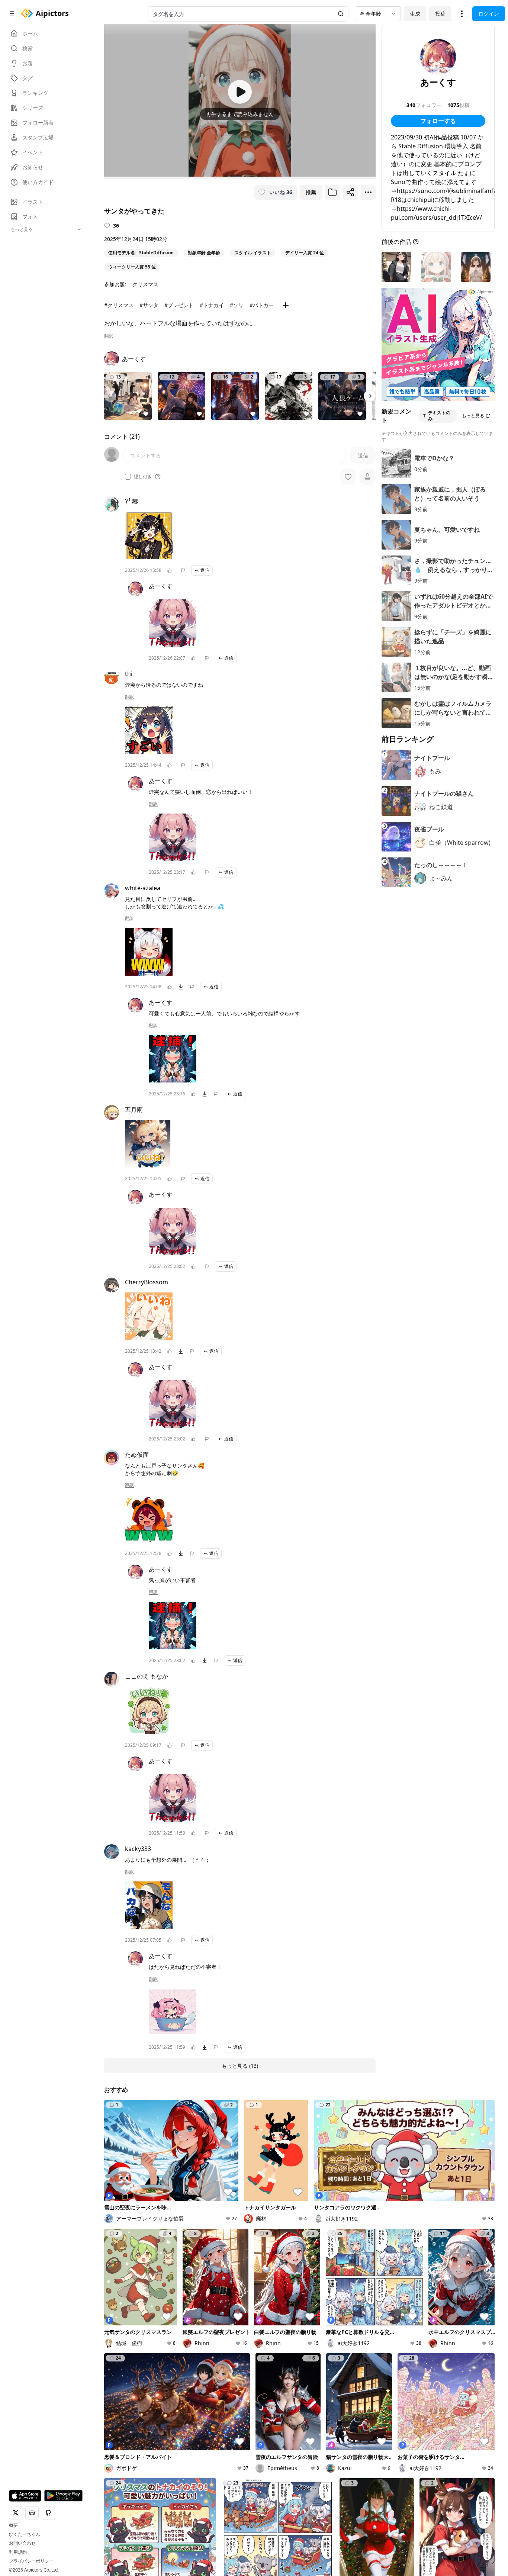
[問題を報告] (183, 570)
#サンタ (149, 305)
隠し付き (143, 477)
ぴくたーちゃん (25, 2534)
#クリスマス (119, 305)
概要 (13, 2525)
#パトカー (262, 305)
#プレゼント (179, 305)
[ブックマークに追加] (332, 192)
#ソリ (237, 305)
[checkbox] (128, 477)
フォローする (438, 121)
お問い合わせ (22, 2543)
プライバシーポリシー (31, 2561)
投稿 (440, 14)
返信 (205, 570)
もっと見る (473, 416)
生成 (415, 14)
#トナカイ (212, 305)
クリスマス (145, 284)
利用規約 (18, 2552)
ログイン (489, 14)
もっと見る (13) (240, 2066)
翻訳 (109, 336)
